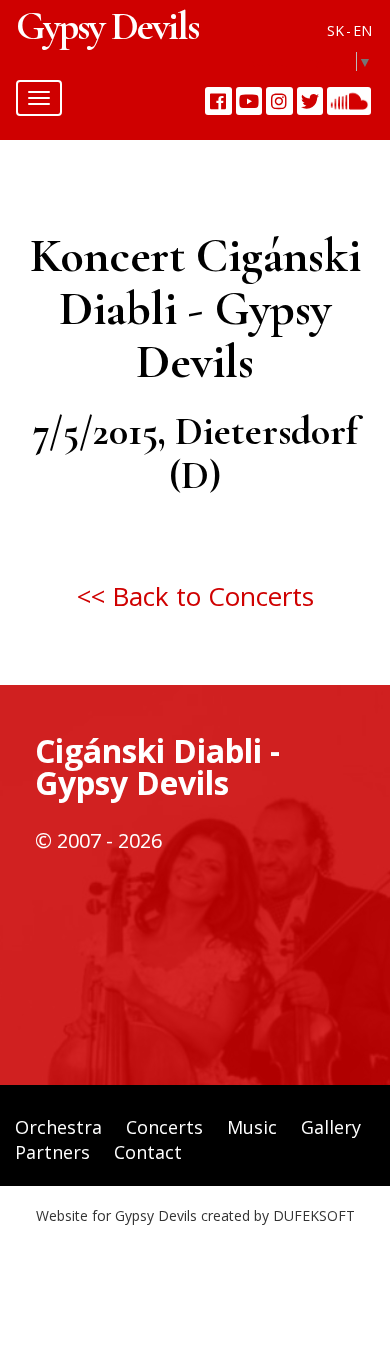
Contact (148, 1152)
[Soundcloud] (349, 101)
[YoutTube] (249, 101)
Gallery (331, 1127)
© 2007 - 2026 (98, 840)
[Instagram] (279, 101)
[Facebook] (218, 101)
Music (252, 1127)
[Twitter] (310, 101)
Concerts (164, 1127)
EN (362, 30)
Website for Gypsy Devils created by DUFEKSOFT (195, 1215)
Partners (52, 1152)
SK (335, 30)
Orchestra (58, 1127)
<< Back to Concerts (195, 596)
